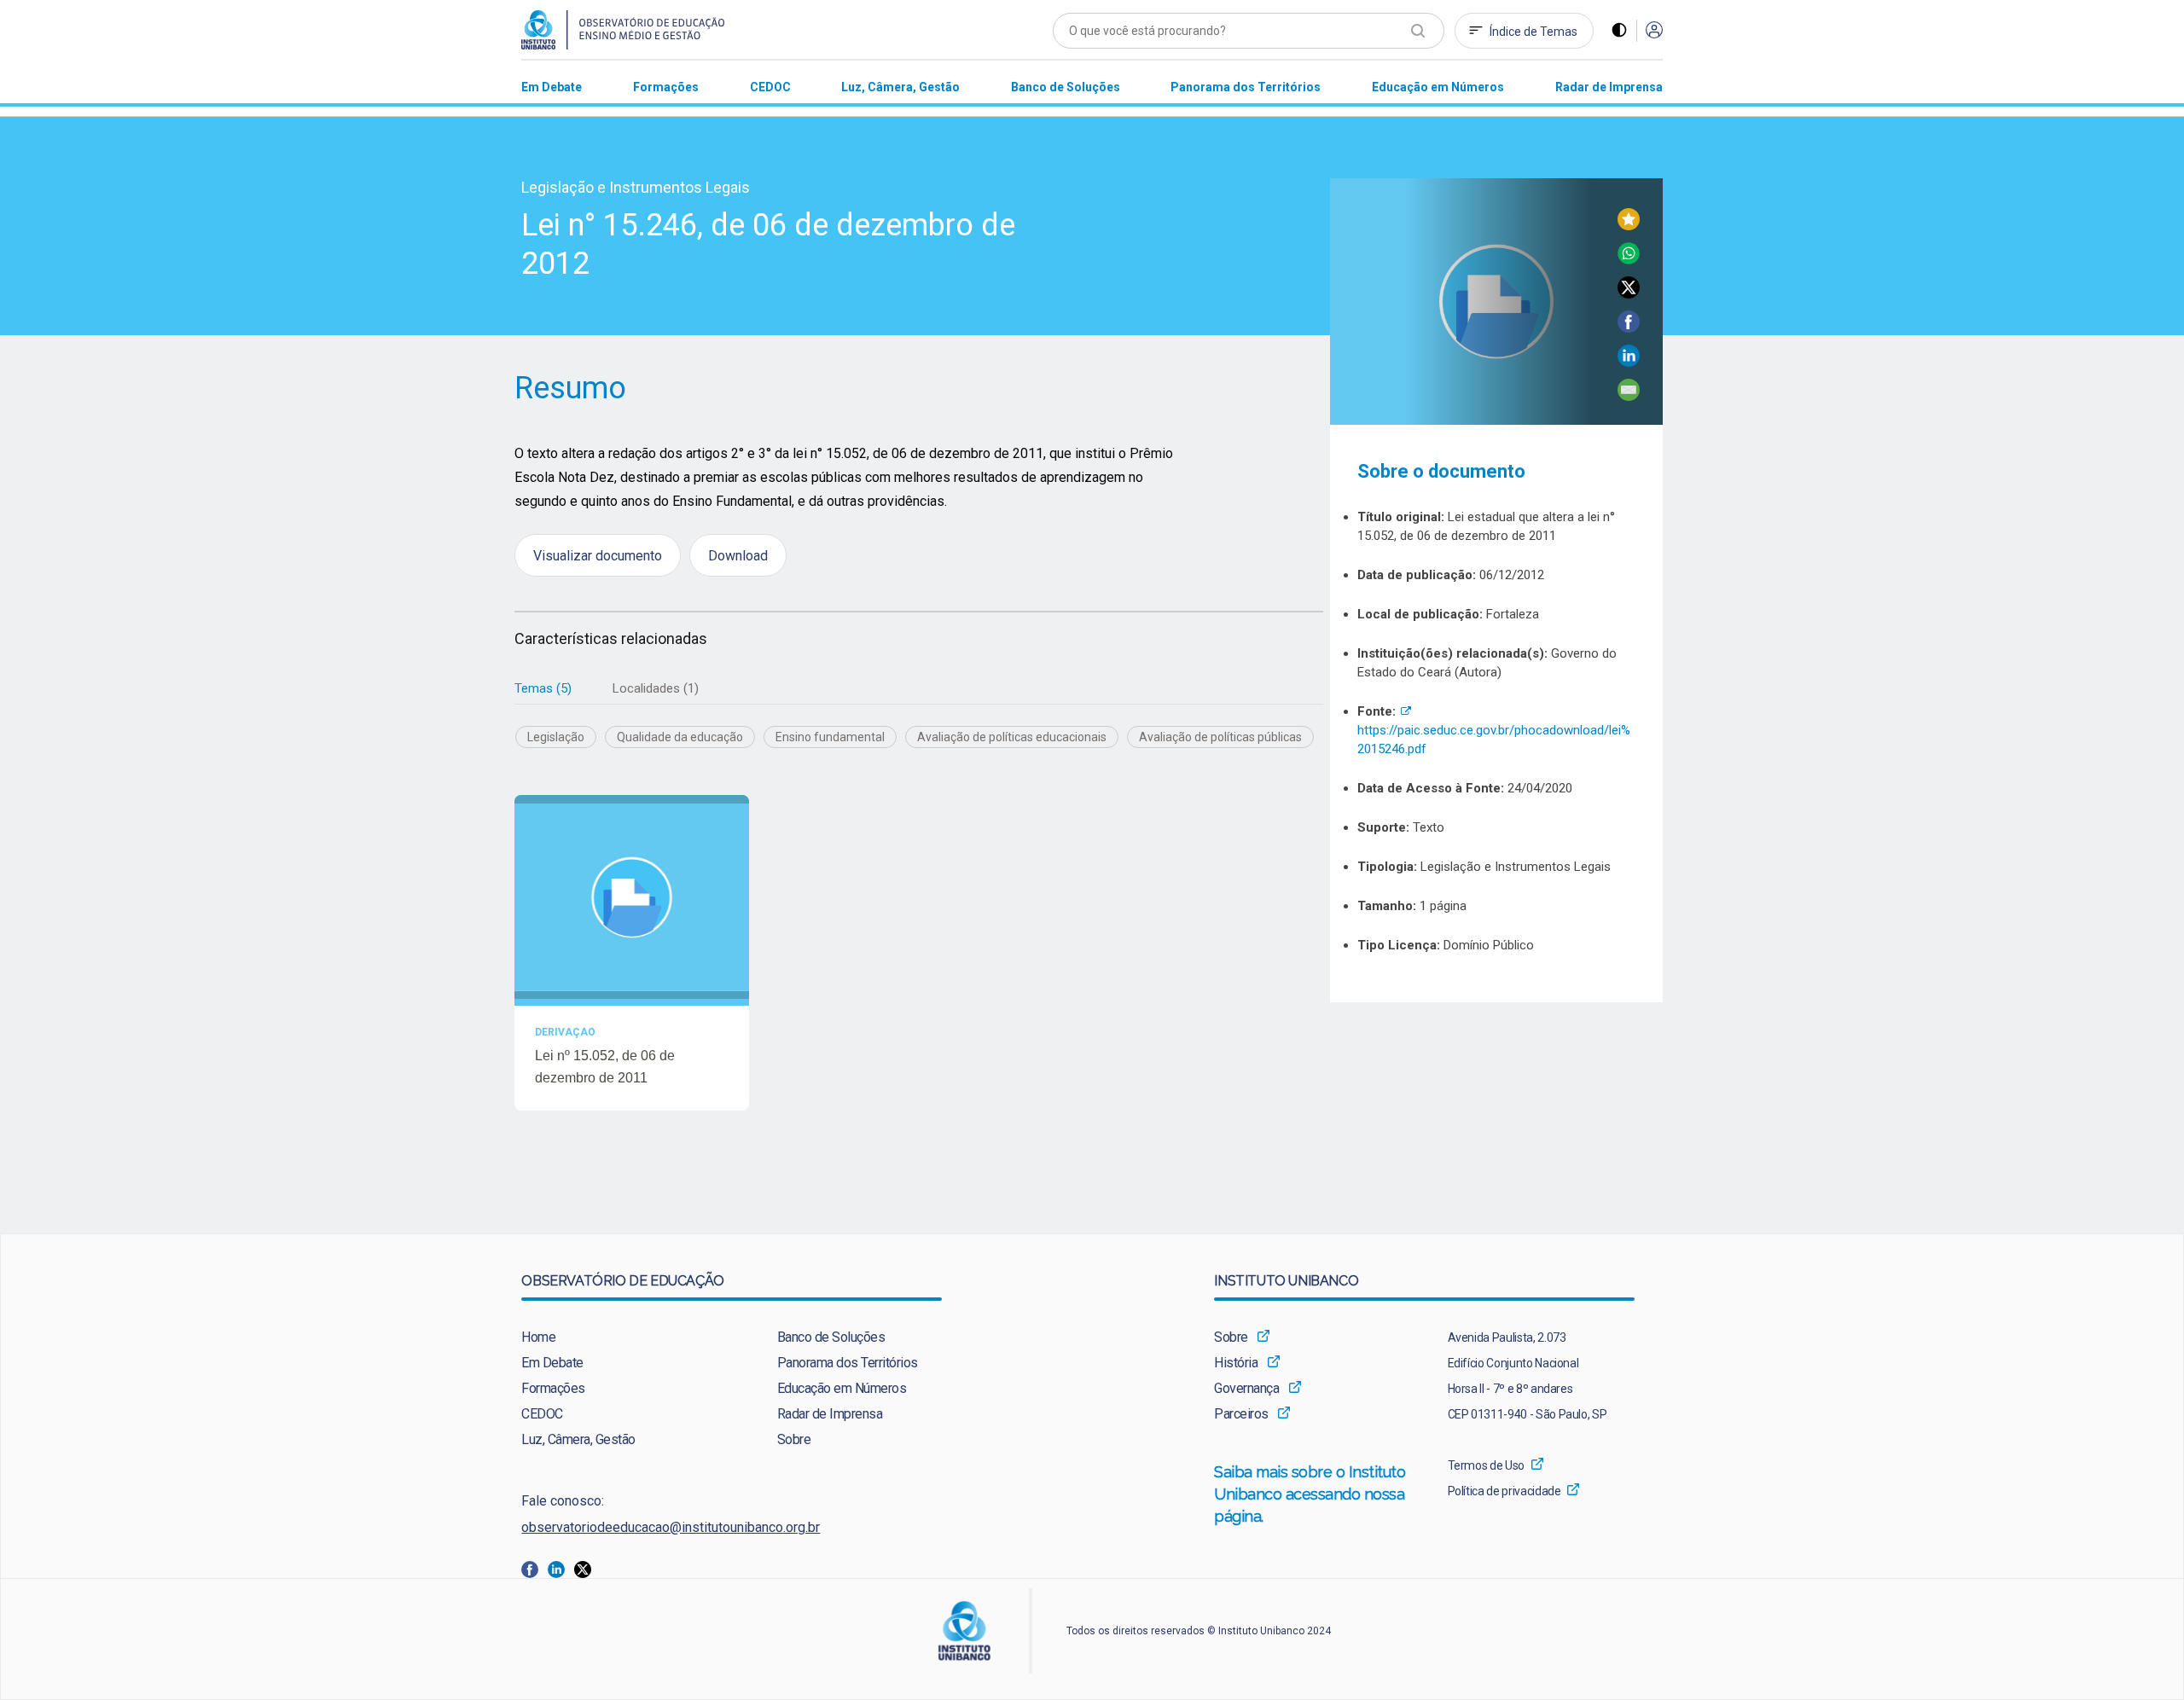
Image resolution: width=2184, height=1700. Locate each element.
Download (738, 555)
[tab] (543, 689)
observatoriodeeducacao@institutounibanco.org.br (671, 1527)
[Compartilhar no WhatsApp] (1629, 260)
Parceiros (1241, 1414)
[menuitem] (552, 87)
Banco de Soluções (831, 1337)
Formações (553, 1388)
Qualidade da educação (680, 737)
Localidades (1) (656, 688)
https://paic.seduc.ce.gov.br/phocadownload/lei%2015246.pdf (1494, 730)
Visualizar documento (598, 555)
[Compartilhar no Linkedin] (1629, 362)
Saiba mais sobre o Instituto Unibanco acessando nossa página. (1310, 1494)
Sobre (794, 1439)
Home (538, 1337)
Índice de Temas (1533, 32)
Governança (1246, 1388)
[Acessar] (1654, 31)
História (1236, 1363)
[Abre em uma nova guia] (534, 1568)
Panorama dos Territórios (848, 1363)
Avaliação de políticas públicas (1220, 737)
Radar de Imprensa (830, 1414)
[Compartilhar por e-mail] (1629, 396)
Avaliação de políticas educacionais (1012, 737)
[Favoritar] (1629, 226)
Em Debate (552, 1363)
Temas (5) (543, 688)
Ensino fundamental (830, 737)
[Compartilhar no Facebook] (1629, 328)
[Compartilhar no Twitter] (1629, 294)
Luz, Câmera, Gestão (578, 1439)
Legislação (556, 737)
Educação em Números (842, 1388)
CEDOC (542, 1414)
